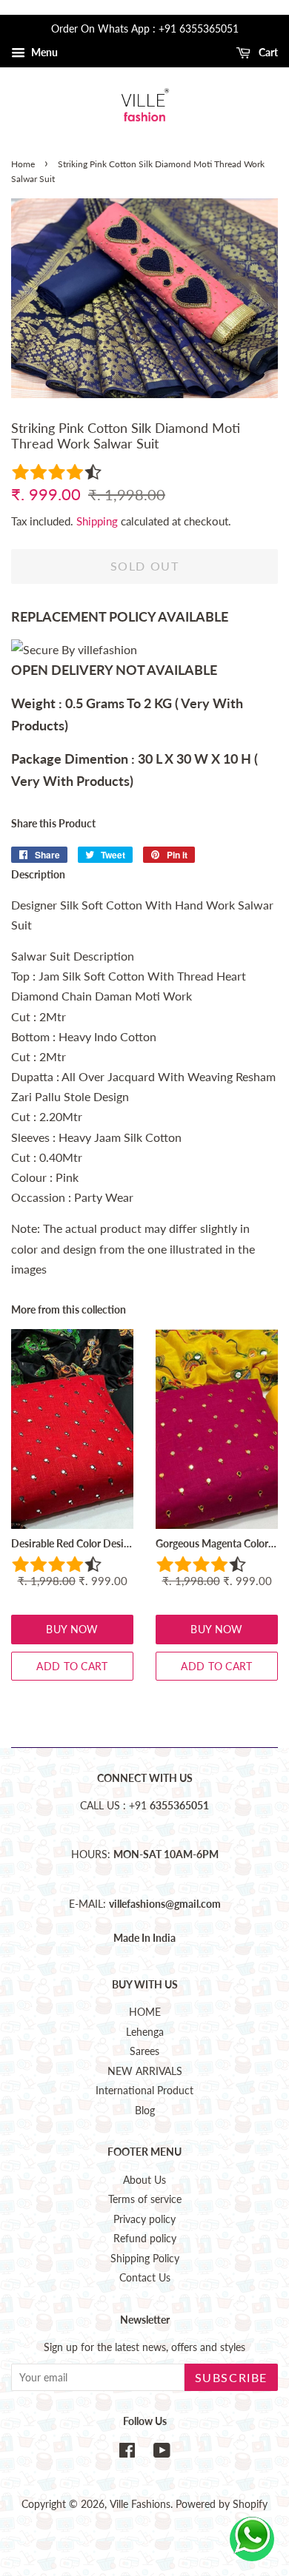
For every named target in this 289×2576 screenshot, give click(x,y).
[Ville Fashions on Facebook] (127, 2453)
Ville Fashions (140, 2504)
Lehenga (145, 2032)
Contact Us (145, 2278)
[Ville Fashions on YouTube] (162, 2453)
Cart (267, 52)
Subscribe (231, 2377)
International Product (144, 2091)
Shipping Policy (145, 2259)
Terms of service (145, 2199)
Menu (43, 52)
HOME (145, 2012)
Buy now (72, 1629)
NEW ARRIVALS (145, 2071)
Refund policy (145, 2239)
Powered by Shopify (222, 2504)
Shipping (97, 521)
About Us (144, 2180)
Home (23, 164)
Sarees (144, 2051)
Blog (145, 2111)
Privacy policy (144, 2219)
